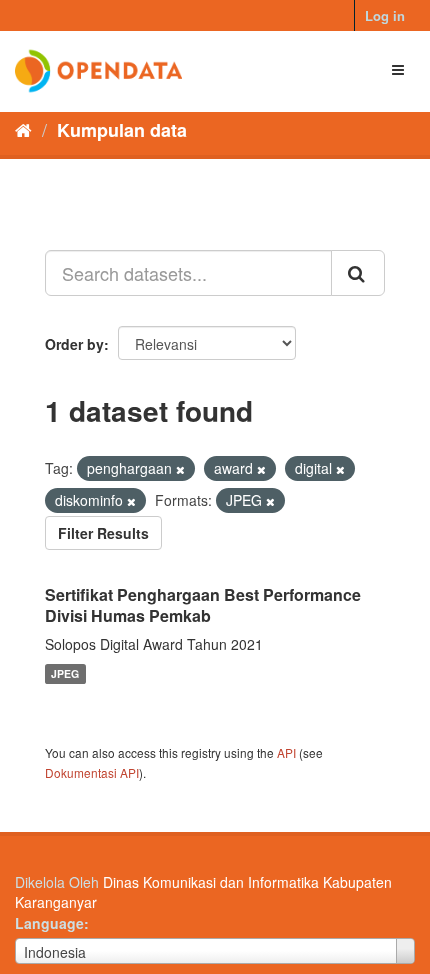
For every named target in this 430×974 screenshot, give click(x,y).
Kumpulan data (122, 130)
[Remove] (180, 469)
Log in (385, 15)
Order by (74, 344)
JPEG (65, 673)
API (286, 752)
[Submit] (358, 273)
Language (49, 923)
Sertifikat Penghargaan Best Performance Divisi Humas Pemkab (203, 605)
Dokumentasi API (92, 772)
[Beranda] (23, 129)
